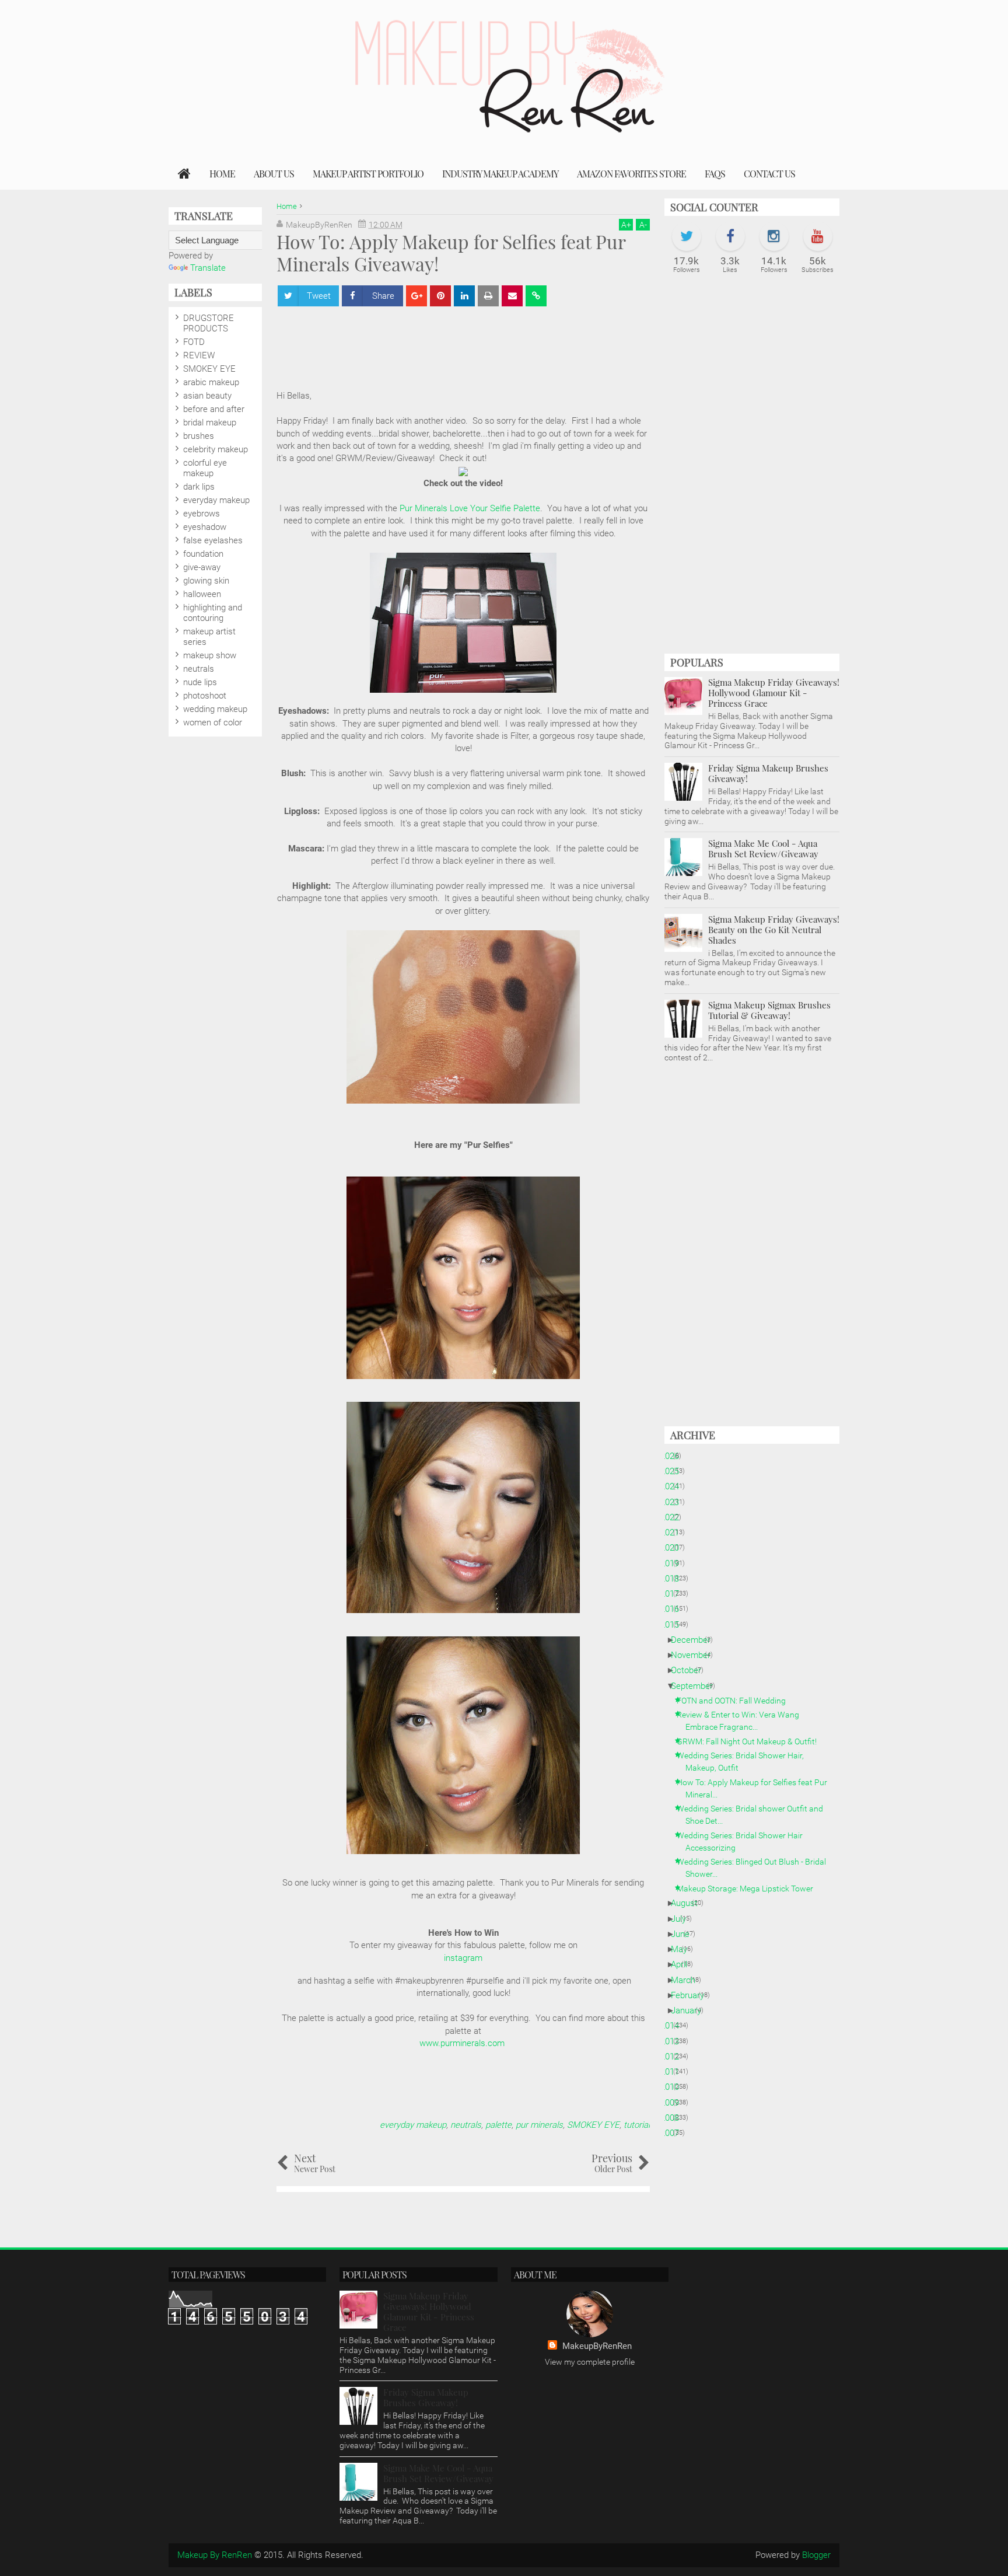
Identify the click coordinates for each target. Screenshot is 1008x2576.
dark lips (199, 487)
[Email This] (512, 296)
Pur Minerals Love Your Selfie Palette (470, 508)
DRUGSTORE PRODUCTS (209, 323)
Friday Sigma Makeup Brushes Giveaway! (768, 773)
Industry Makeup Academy (500, 174)
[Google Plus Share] (416, 296)
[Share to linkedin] (464, 296)
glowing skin (206, 581)
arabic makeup (211, 382)
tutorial (637, 2125)
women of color (213, 722)
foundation (203, 554)
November (695, 1655)
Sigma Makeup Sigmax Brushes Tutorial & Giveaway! (769, 1010)
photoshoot (205, 696)
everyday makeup (413, 2125)
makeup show (210, 655)
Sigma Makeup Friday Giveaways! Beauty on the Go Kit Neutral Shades (774, 930)
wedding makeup (215, 709)
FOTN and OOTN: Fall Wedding (736, 1701)
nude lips (200, 682)
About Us (274, 174)
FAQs (715, 174)
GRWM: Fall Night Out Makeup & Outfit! (751, 1741)
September (696, 1686)
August (689, 1903)
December (695, 1640)
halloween (202, 594)
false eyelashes (213, 540)
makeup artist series (209, 637)
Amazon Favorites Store (631, 174)
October (690, 1670)
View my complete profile (590, 2362)
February (692, 1995)
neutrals (466, 2125)
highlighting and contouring (213, 613)
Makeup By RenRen (215, 2555)
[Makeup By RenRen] (184, 174)
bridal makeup (210, 423)
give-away (202, 567)
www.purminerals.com (463, 2043)
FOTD (194, 342)
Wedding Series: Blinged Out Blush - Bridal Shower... (756, 1868)
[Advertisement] (489, 343)
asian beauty (207, 396)
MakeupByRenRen (597, 2346)
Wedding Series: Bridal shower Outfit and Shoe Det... (754, 1815)
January (690, 2010)
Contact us (769, 174)
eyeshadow (205, 527)
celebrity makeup (216, 449)
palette (498, 2125)
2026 (674, 1456)
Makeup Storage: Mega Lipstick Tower (749, 1889)
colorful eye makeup (205, 468)
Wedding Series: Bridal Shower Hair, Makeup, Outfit (745, 1762)
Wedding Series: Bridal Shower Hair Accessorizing (744, 1842)
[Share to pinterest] (440, 296)
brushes (199, 436)
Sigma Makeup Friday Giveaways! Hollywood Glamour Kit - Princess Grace (774, 693)
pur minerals (539, 2125)
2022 (674, 1517)
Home (222, 174)
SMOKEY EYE (593, 2125)
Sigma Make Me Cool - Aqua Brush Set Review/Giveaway (763, 849)
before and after (214, 409)
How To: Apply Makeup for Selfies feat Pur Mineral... (756, 1788)
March (687, 1980)
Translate (208, 268)
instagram (463, 1958)
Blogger (816, 2555)
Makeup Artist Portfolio (368, 174)
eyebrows (202, 514)
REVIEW (199, 355)
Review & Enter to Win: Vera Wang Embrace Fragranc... (742, 1721)
